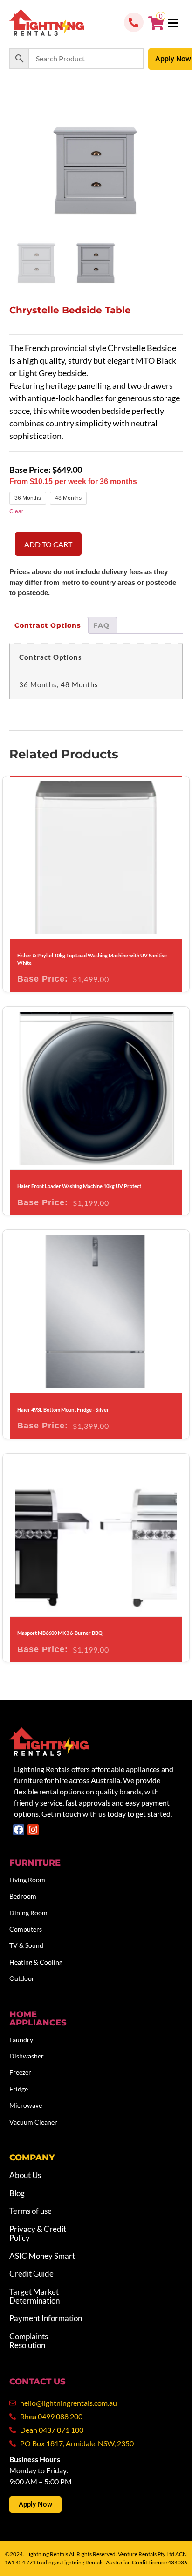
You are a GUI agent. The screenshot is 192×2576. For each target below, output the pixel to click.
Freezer (20, 2072)
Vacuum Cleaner (33, 2122)
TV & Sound (26, 1945)
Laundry (21, 2040)
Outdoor (22, 1978)
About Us (25, 2175)
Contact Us (38, 2382)
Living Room (27, 1880)
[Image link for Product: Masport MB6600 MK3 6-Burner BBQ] (96, 1535)
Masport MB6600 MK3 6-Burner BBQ (60, 1633)
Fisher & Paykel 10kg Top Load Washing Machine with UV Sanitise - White (93, 959)
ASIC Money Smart (42, 2256)
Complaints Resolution (29, 2341)
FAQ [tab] (101, 625)
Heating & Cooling (36, 1962)
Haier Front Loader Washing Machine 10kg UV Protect (79, 1186)
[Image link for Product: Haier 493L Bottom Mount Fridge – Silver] (96, 1311)
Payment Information (46, 2318)
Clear (16, 511)
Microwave (26, 2105)
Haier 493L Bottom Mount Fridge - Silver (63, 1410)
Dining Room (28, 1913)
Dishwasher (27, 2056)
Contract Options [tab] (48, 625)
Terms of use (31, 2211)
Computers (26, 1929)
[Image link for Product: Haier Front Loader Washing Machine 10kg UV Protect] (96, 1088)
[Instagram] (33, 1830)
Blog (17, 2193)
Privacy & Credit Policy (38, 2233)
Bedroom (23, 1896)
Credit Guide (31, 2274)
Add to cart (48, 544)
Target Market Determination (34, 2296)
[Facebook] (19, 1830)
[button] (173, 24)
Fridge (19, 2089)
